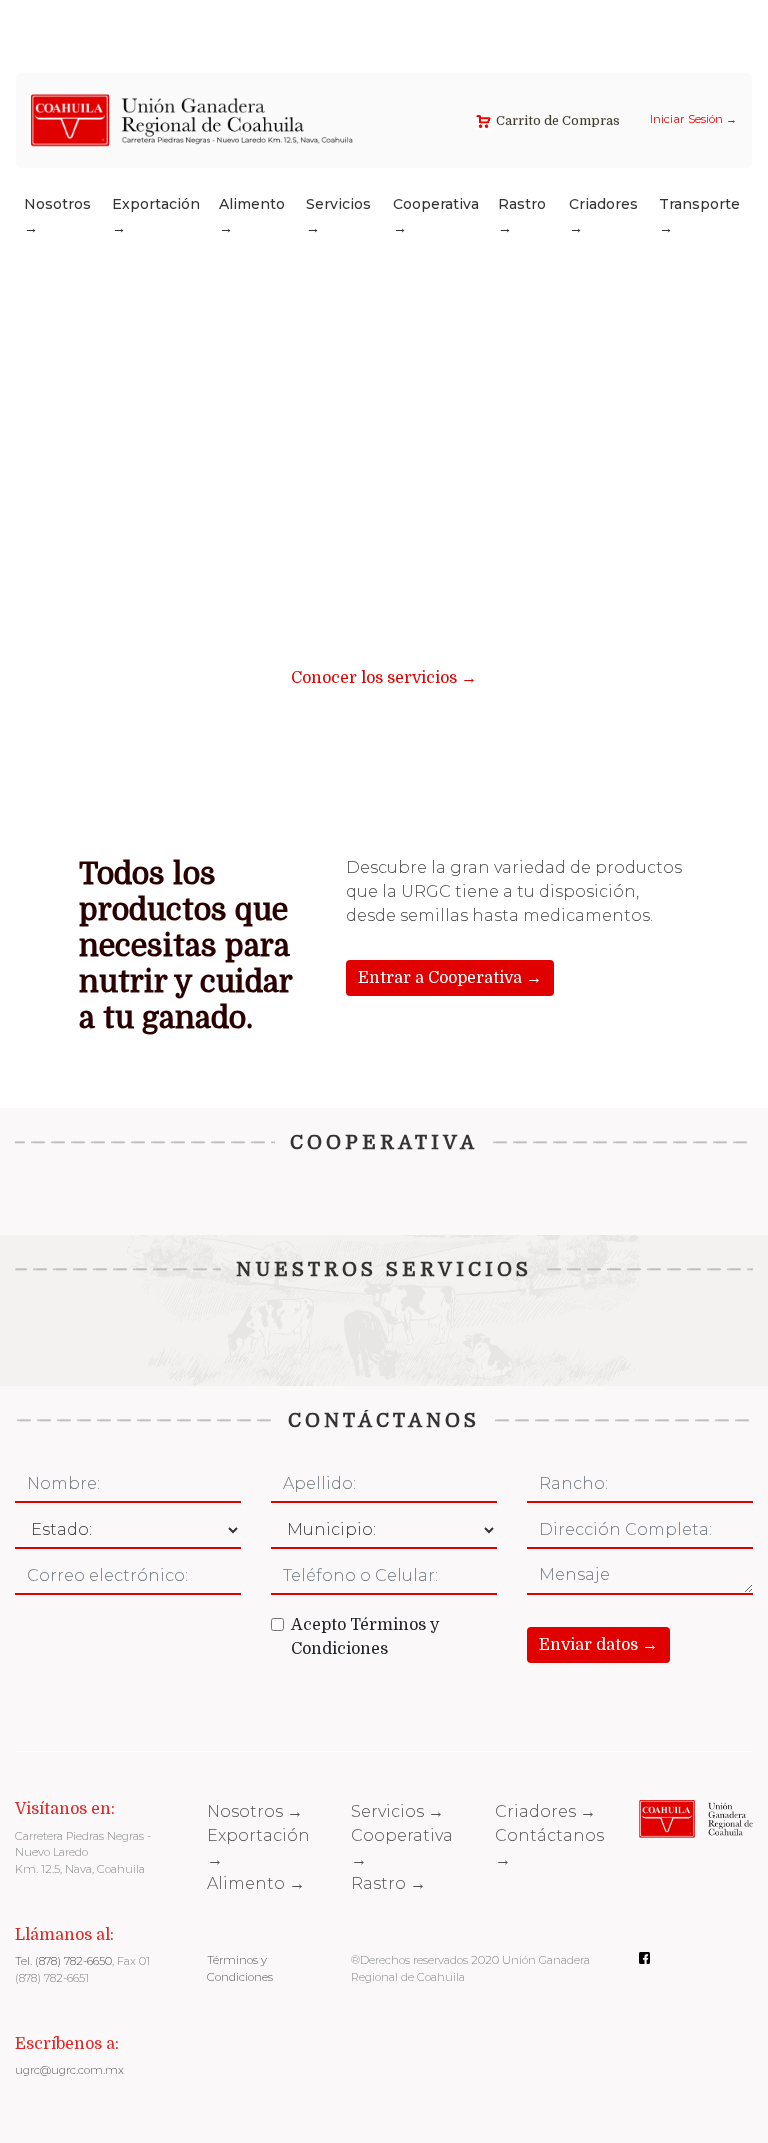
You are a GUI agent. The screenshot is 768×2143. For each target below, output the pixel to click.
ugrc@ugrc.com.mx (69, 2070)
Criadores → (603, 216)
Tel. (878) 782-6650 (63, 1961)
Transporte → (699, 216)
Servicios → (338, 216)
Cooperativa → (436, 216)
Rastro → (522, 216)
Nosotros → (57, 216)
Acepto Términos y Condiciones (365, 1637)
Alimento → (252, 216)
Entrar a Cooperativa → (450, 978)
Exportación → (156, 216)
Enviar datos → (598, 1645)
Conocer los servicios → (384, 678)
